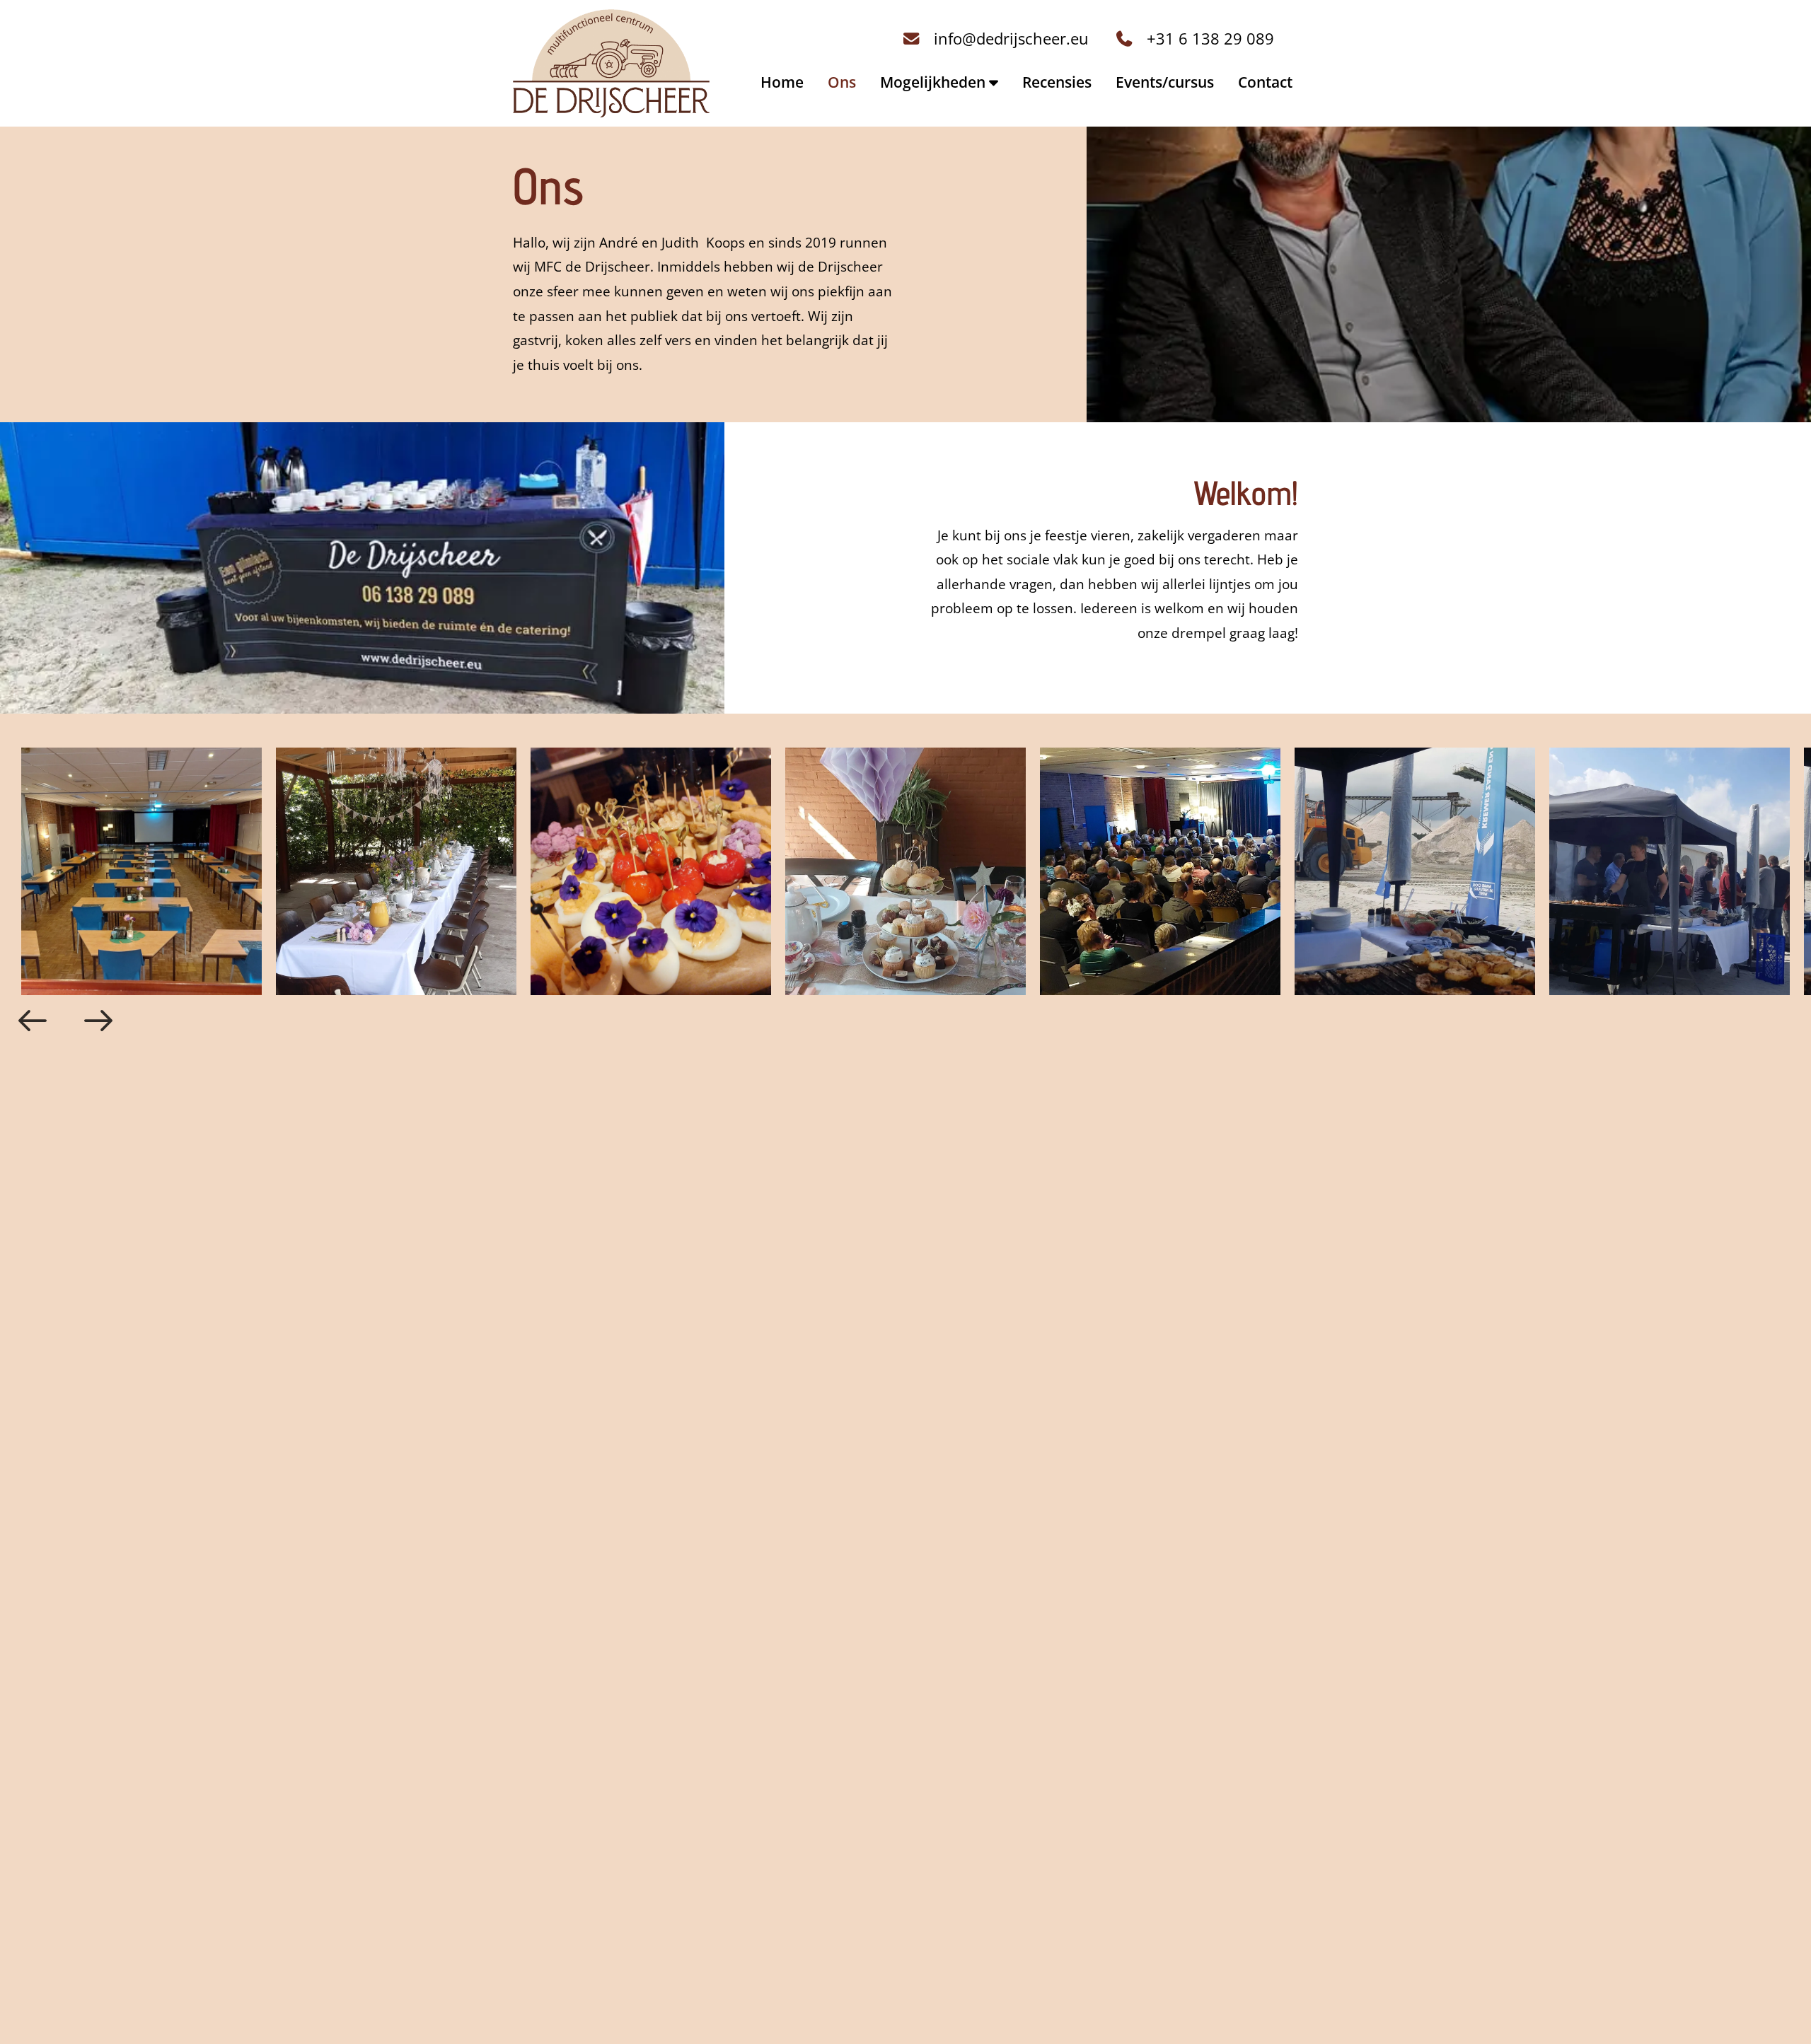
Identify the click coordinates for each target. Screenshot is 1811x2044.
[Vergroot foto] (127, 871)
